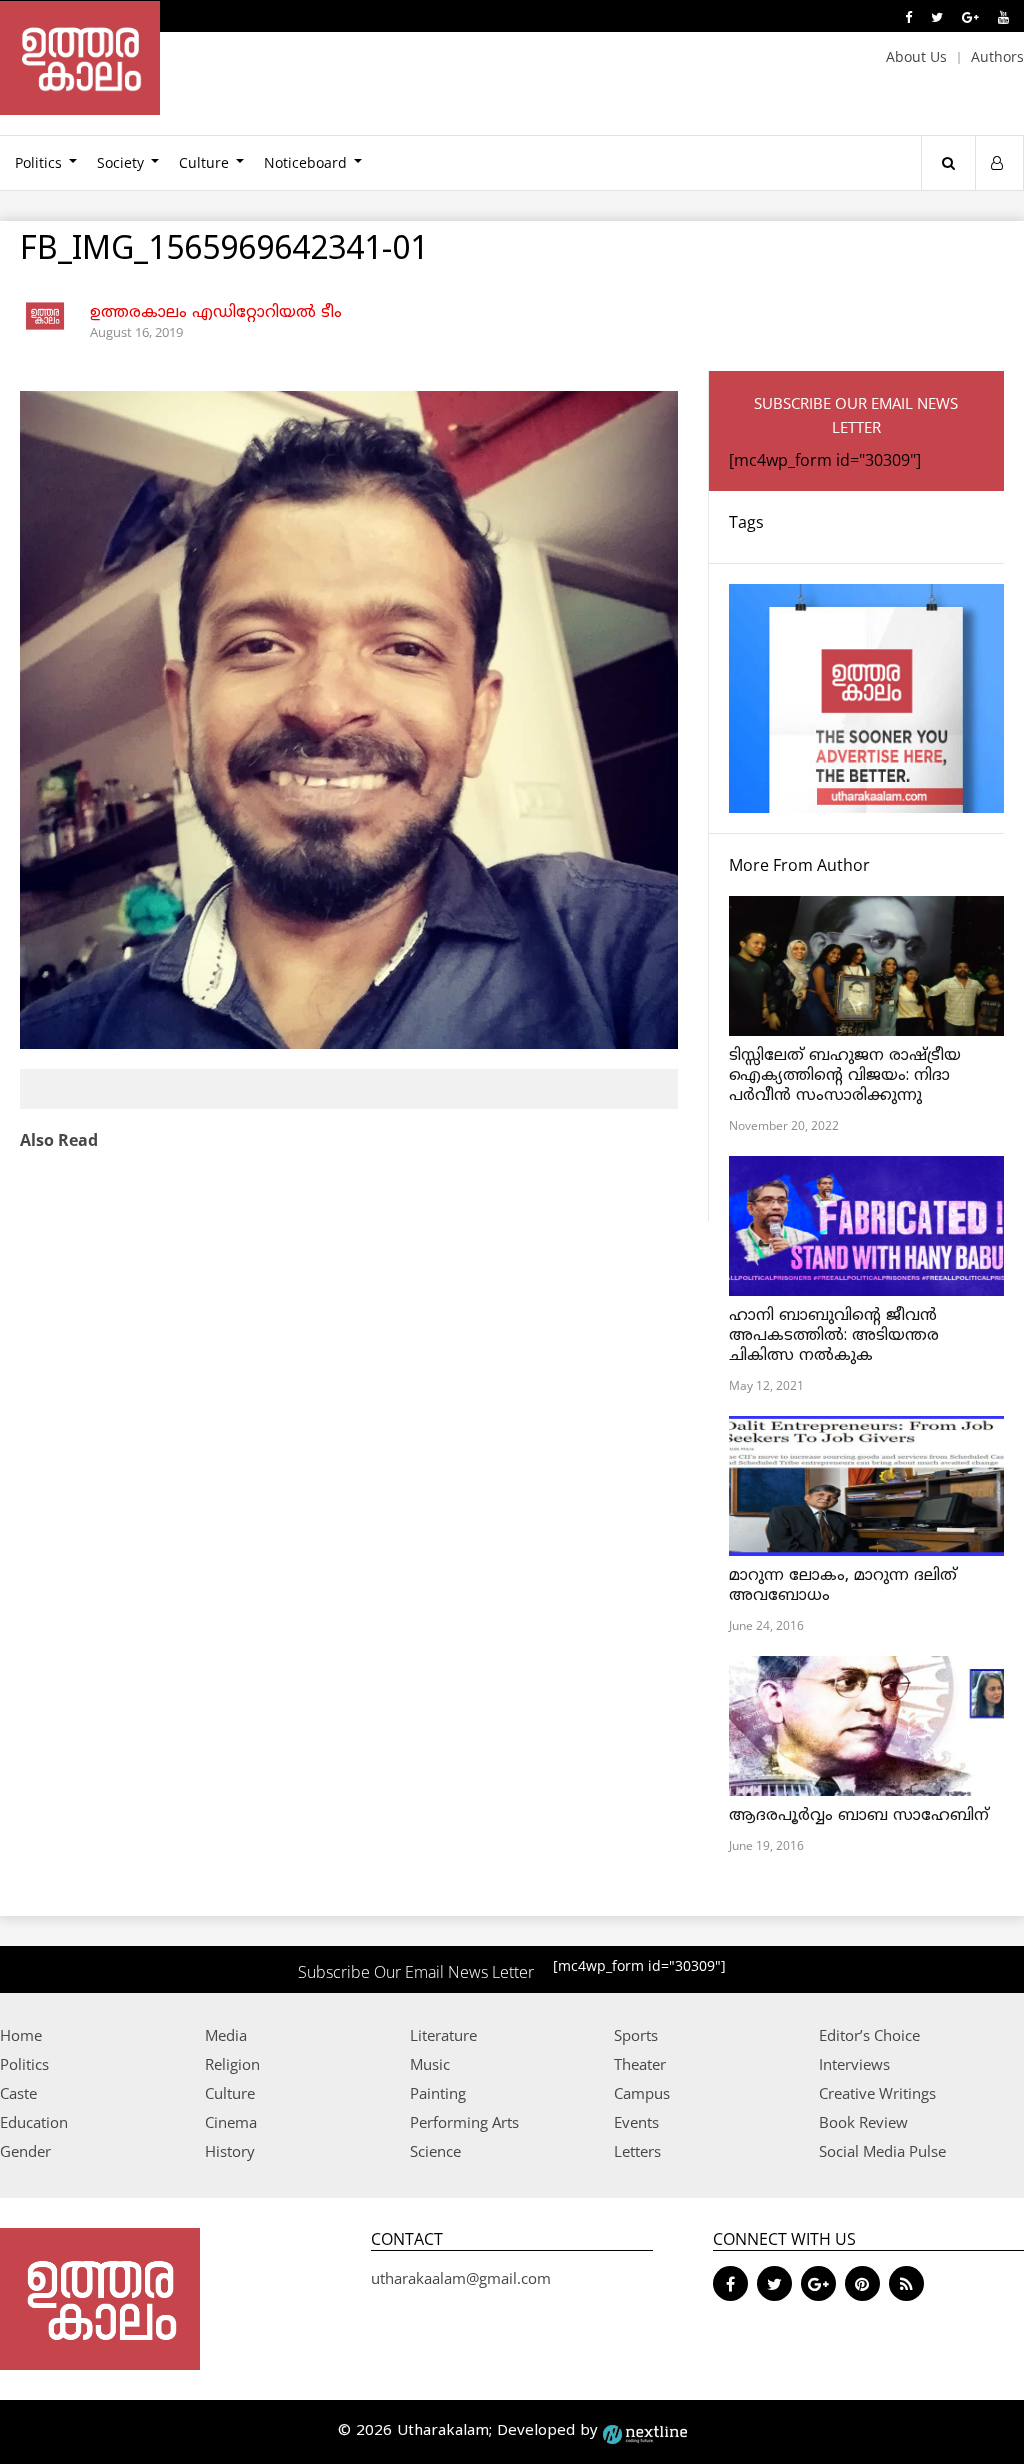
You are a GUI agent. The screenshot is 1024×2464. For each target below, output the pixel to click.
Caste (18, 2093)
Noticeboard (305, 162)
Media (226, 2035)
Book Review (863, 2122)
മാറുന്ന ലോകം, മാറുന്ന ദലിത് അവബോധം (843, 1586)
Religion (232, 2064)
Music (430, 2064)
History (230, 2151)
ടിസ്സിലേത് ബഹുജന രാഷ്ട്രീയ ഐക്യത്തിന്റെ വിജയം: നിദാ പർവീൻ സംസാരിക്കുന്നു (845, 1076)
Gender (25, 2151)
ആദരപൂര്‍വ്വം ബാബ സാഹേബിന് (859, 1816)
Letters (637, 2151)
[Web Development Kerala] (645, 2431)
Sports (636, 2035)
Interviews (854, 2064)
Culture (204, 162)
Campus (642, 2093)
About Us (916, 56)
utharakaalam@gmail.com (461, 2278)
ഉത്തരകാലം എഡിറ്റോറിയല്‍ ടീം (216, 313)
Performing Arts (464, 2122)
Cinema (231, 2122)
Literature (443, 2035)
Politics (24, 2064)
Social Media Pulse (882, 2151)
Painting (438, 2093)
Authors (997, 56)
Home (21, 2035)
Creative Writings (877, 2093)
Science (435, 2151)
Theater (640, 2064)
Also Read (59, 1140)
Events (636, 2122)
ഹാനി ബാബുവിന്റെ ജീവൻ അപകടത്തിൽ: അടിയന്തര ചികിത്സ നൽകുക (834, 1336)
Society (120, 162)
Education (34, 2122)
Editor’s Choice (869, 2035)
